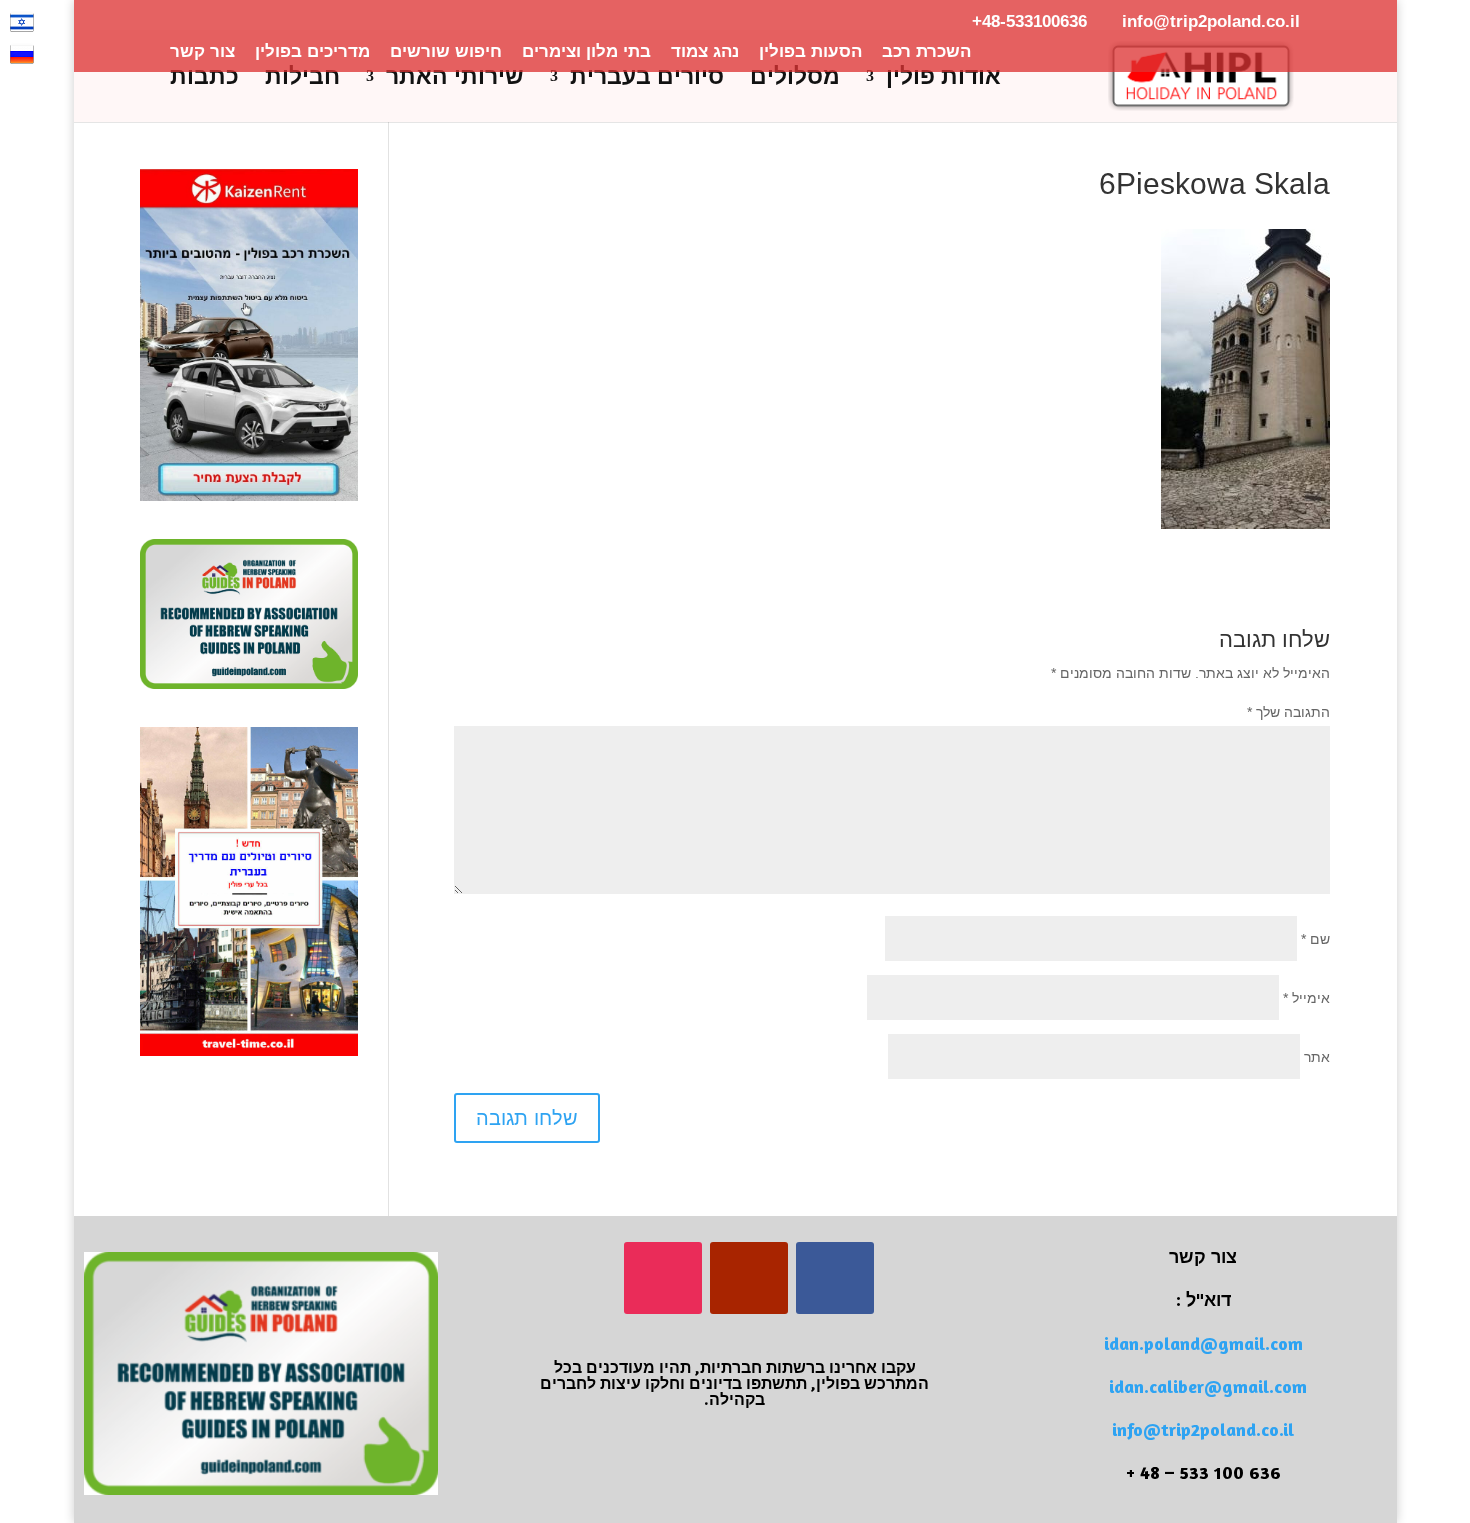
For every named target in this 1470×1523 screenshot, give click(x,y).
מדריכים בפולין (312, 52)
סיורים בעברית (647, 79)
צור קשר (202, 52)
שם (1315, 939)
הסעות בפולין (810, 52)
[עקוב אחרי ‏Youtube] (749, 1278)
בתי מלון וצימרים (586, 52)
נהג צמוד (705, 52)
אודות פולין (943, 79)
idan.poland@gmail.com (1203, 1343)
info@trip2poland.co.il (1203, 1429)
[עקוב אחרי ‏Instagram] (663, 1278)
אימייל (1306, 998)
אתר (1317, 1057)
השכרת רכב (926, 52)
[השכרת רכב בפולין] (249, 496)
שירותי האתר (455, 79)
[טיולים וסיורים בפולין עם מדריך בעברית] (249, 1051)
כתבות (204, 79)
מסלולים (795, 79)
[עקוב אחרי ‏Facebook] (835, 1278)
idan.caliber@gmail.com (1208, 1386)
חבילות (302, 79)
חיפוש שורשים (446, 52)
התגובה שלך (1288, 712)
